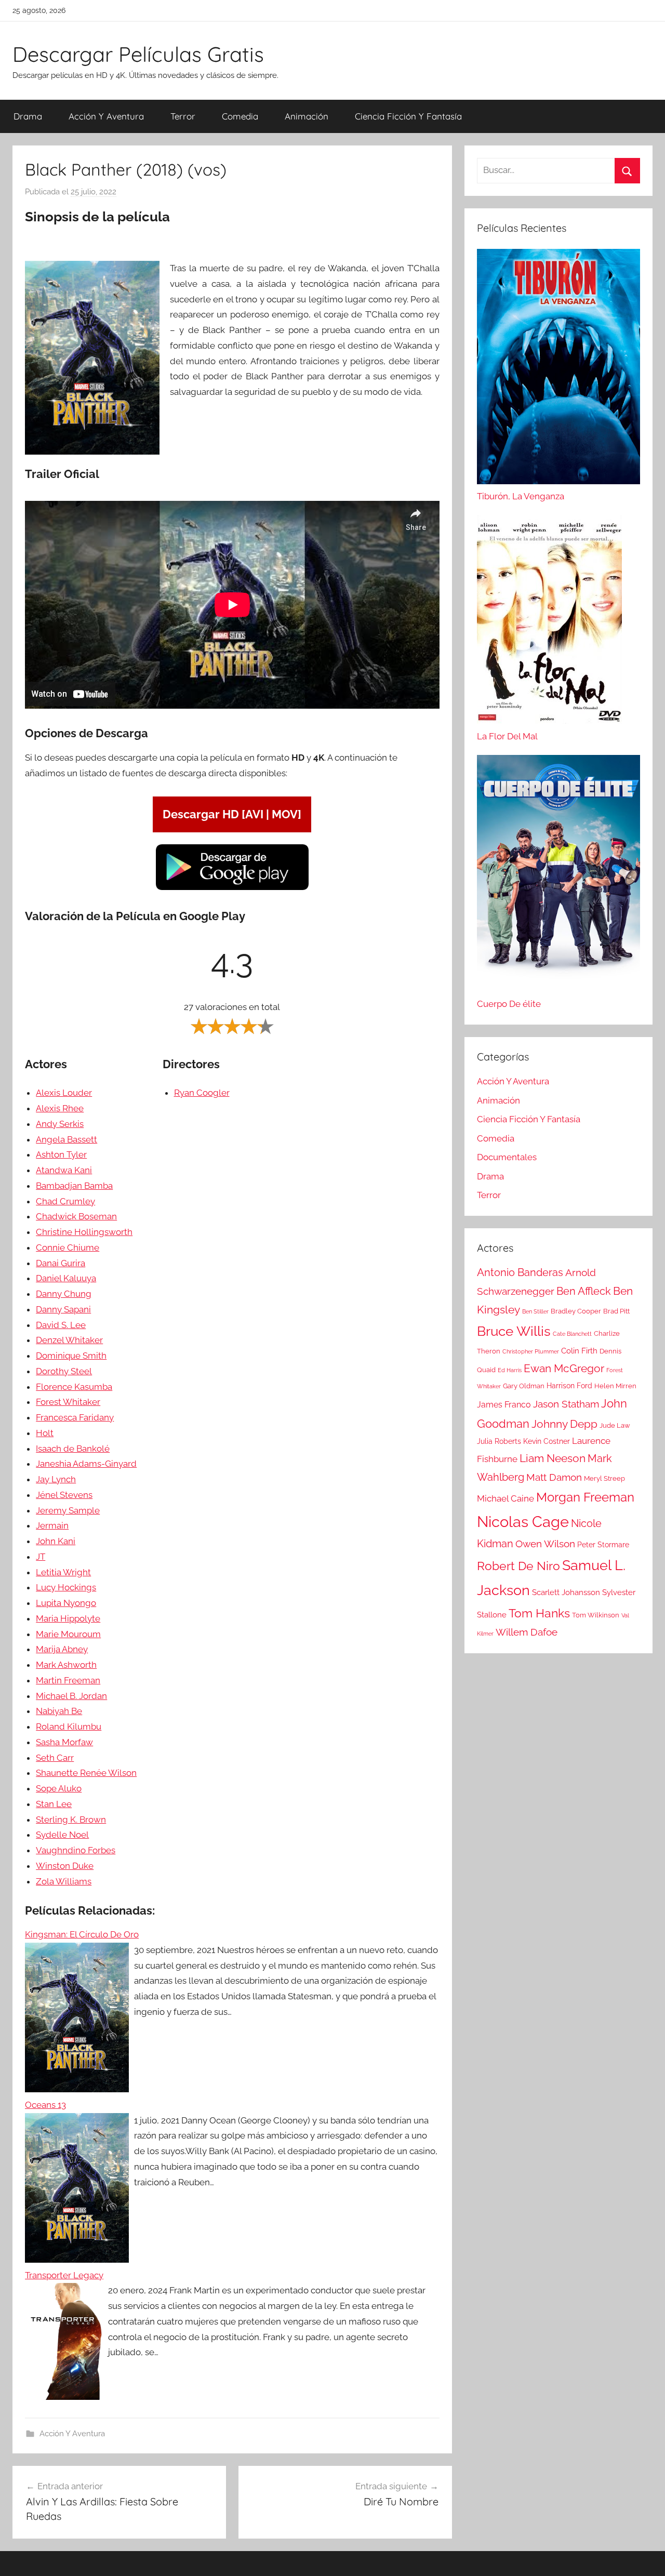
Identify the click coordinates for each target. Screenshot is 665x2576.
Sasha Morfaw (64, 1742)
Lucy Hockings (66, 1587)
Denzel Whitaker (69, 1340)
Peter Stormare (603, 1545)
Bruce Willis (514, 1331)
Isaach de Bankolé (73, 1449)
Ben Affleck (584, 1291)
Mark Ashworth (66, 1665)
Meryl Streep (604, 1478)
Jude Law (615, 1425)
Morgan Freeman (585, 1497)
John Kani (56, 1541)
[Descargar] (232, 888)
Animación (307, 116)
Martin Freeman (68, 1680)
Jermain (52, 1525)
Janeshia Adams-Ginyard (86, 1464)
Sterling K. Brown (71, 1820)
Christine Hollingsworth (84, 1232)
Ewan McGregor (564, 1368)
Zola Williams (64, 1881)
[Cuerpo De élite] (558, 876)
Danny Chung (64, 1294)
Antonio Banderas (520, 1272)
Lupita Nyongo (66, 1603)
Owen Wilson (545, 1544)
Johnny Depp (564, 1424)
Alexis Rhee (60, 1108)
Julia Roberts (499, 1441)
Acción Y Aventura (106, 116)
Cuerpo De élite (509, 1004)
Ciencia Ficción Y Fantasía (408, 116)
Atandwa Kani (64, 1170)
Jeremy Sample (68, 1510)
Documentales (507, 1157)
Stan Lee (54, 1804)
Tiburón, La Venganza (521, 496)
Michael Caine (506, 1498)
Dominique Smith (71, 1356)
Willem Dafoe (527, 1632)
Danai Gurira (61, 1263)
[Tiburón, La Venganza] (558, 369)
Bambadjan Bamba (74, 1186)
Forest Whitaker (68, 1402)
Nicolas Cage (523, 1522)
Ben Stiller (535, 1311)
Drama (28, 116)
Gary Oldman (524, 1386)
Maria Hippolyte (68, 1618)
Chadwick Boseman (76, 1216)
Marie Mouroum (68, 1634)
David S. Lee (61, 1325)
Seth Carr (55, 1758)
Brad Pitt (616, 1311)
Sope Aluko (59, 1788)
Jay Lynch (56, 1479)
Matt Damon (554, 1477)
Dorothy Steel (64, 1371)
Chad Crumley (65, 1201)
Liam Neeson (553, 1458)
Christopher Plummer (531, 1351)
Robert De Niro (518, 1566)
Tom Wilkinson (596, 1615)
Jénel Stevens (64, 1495)
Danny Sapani (63, 1309)
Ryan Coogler (202, 1093)
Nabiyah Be (59, 1711)
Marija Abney (62, 1649)
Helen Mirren (615, 1386)
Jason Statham (566, 1404)
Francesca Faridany (75, 1417)
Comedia (240, 116)
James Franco (504, 1405)
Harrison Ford (569, 1386)
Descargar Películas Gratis (138, 54)
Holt (45, 1433)
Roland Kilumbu (69, 1727)
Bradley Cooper (576, 1311)
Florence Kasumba (74, 1387)
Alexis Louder (64, 1093)
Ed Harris (510, 1370)
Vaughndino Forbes (76, 1850)
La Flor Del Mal (507, 736)
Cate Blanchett (572, 1334)
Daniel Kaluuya (66, 1278)
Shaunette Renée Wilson (86, 1773)
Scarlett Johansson (566, 1592)
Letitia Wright (63, 1572)
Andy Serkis (60, 1124)
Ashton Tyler (61, 1154)
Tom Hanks (539, 1613)
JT (41, 1557)
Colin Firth (579, 1351)
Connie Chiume (68, 1247)
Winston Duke (65, 1866)
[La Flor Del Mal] (549, 622)
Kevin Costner (547, 1441)
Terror (183, 116)
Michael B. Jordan (71, 1696)
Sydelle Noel (62, 1835)
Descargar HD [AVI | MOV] (232, 814)
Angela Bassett (66, 1139)
